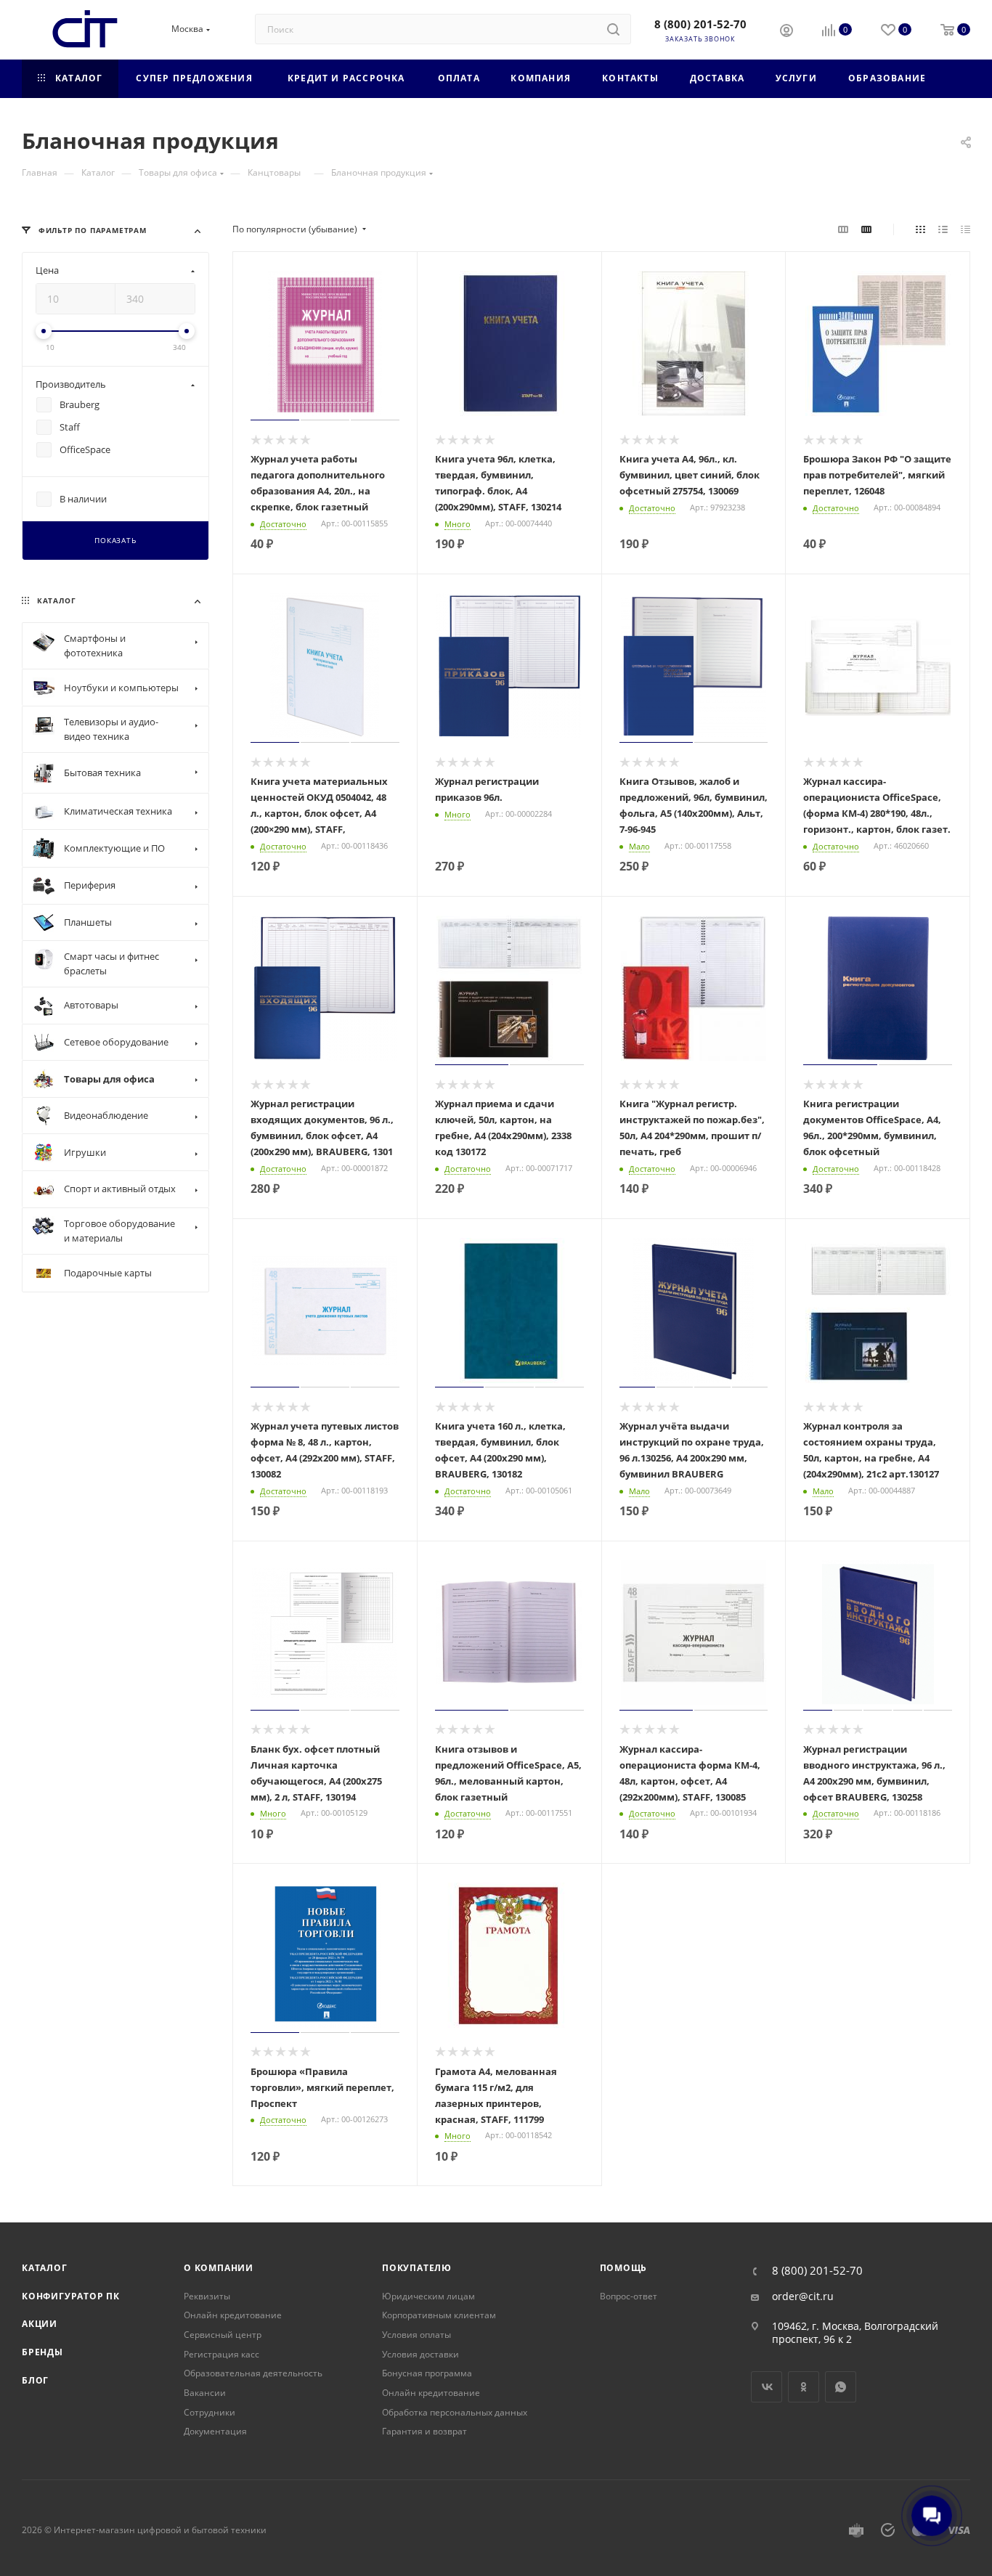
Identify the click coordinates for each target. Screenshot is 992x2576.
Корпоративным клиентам (439, 2315)
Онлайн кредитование (233, 2315)
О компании (219, 2268)
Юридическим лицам (428, 2296)
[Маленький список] (843, 229)
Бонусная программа (427, 2373)
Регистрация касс (221, 2354)
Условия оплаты (416, 2335)
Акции (40, 2324)
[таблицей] (965, 229)
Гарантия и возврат (424, 2431)
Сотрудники (210, 2412)
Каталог (45, 2268)
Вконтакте (767, 2387)
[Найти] (613, 29)
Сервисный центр (223, 2335)
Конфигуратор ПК (71, 2296)
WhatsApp (841, 2387)
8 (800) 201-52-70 (700, 24)
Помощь (624, 2268)
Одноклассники (804, 2387)
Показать (115, 541)
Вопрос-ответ (629, 2296)
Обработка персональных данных (455, 2412)
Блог (35, 2380)
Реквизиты (207, 2296)
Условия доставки (420, 2354)
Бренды (42, 2352)
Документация (215, 2431)
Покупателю (417, 2268)
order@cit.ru (803, 2296)
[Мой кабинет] (786, 32)
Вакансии (205, 2393)
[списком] (943, 229)
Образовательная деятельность (253, 2373)
